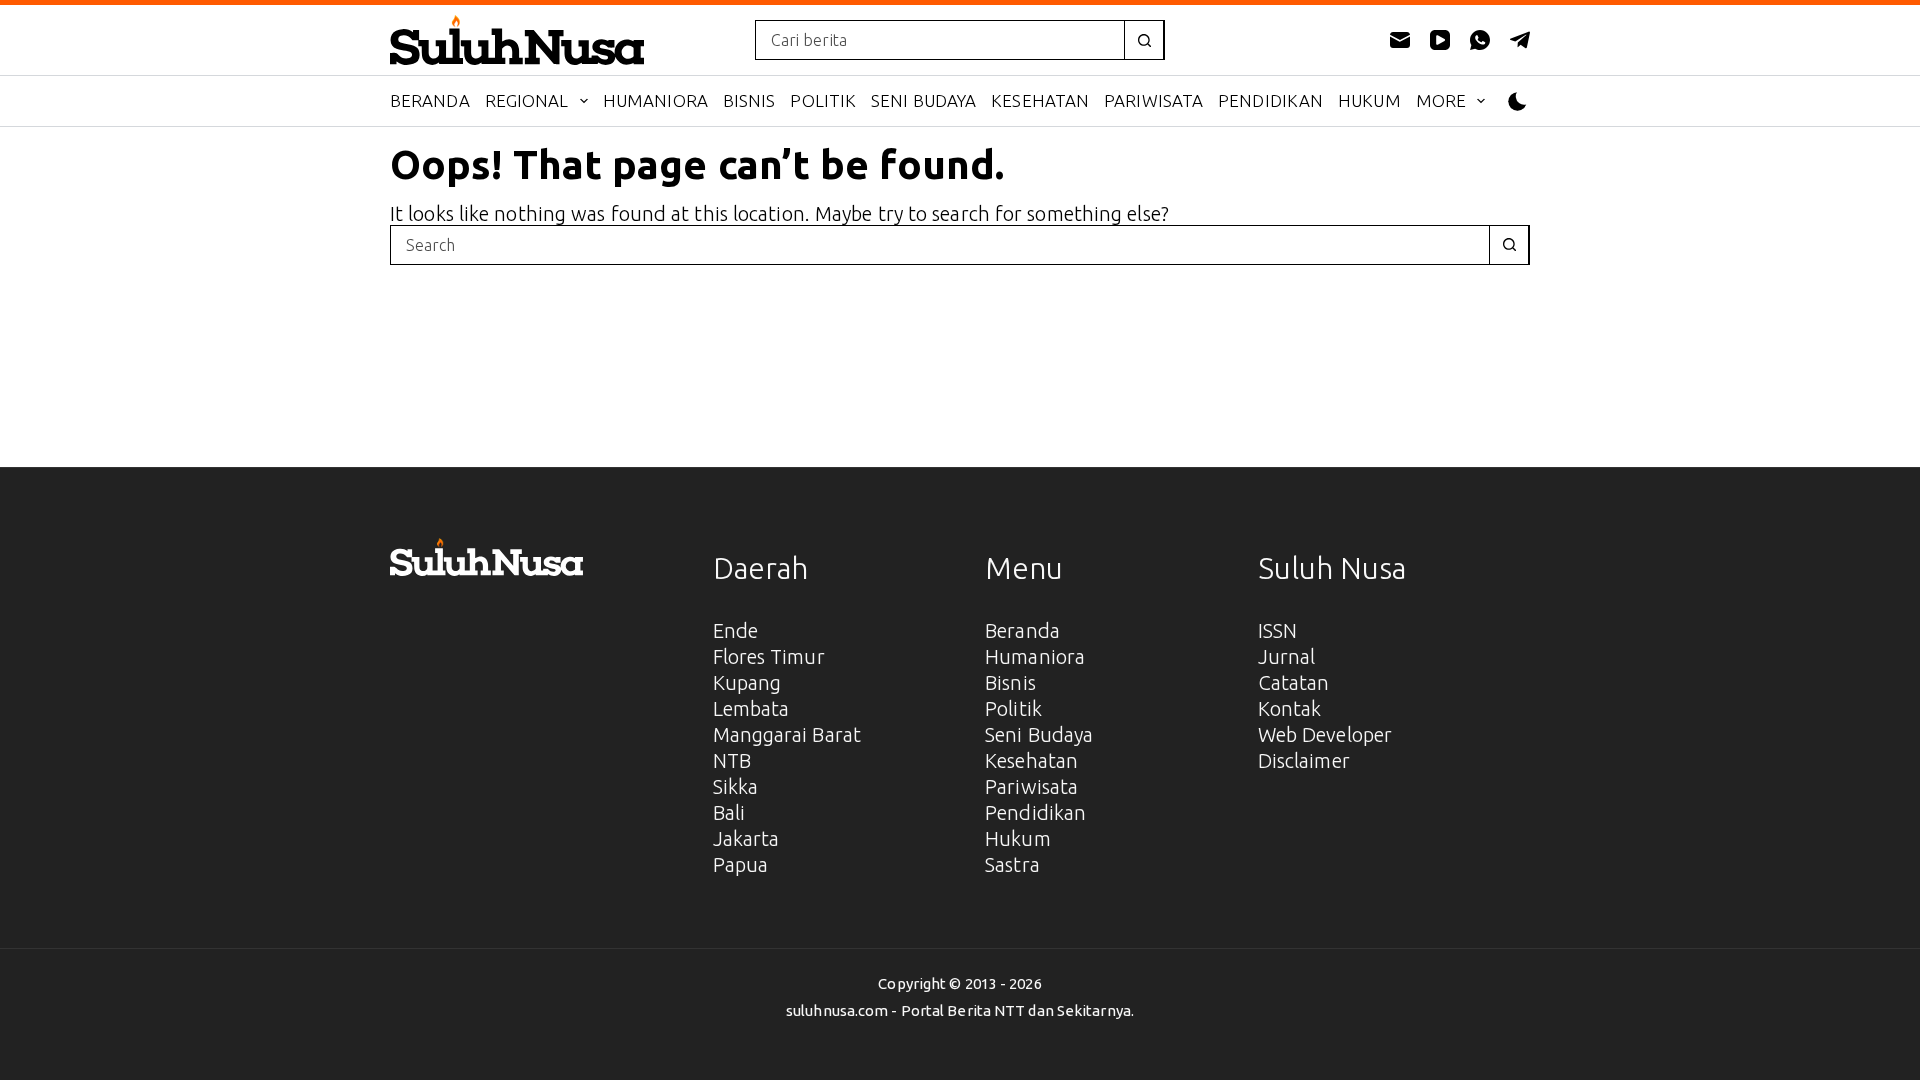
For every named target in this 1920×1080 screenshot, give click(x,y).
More (1441, 100)
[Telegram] (1520, 40)
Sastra (1012, 864)
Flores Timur (769, 656)
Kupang (747, 682)
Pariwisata (1153, 100)
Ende (735, 630)
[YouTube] (1440, 40)
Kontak (1290, 708)
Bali (729, 812)
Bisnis (749, 100)
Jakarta (746, 838)
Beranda (430, 100)
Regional (527, 100)
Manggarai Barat (787, 734)
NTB (732, 760)
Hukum (1369, 100)
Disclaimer (1304, 760)
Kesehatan (1040, 100)
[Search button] (1144, 40)
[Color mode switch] (1517, 101)
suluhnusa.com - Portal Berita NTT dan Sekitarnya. (960, 1010)
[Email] (1400, 40)
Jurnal (1287, 656)
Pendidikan (1270, 100)
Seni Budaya (923, 100)
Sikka (736, 786)
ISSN (1277, 630)
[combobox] (940, 40)
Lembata (751, 708)
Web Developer (1325, 734)
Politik (823, 100)
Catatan (1294, 682)
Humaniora (655, 100)
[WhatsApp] (1480, 40)
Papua (741, 864)
